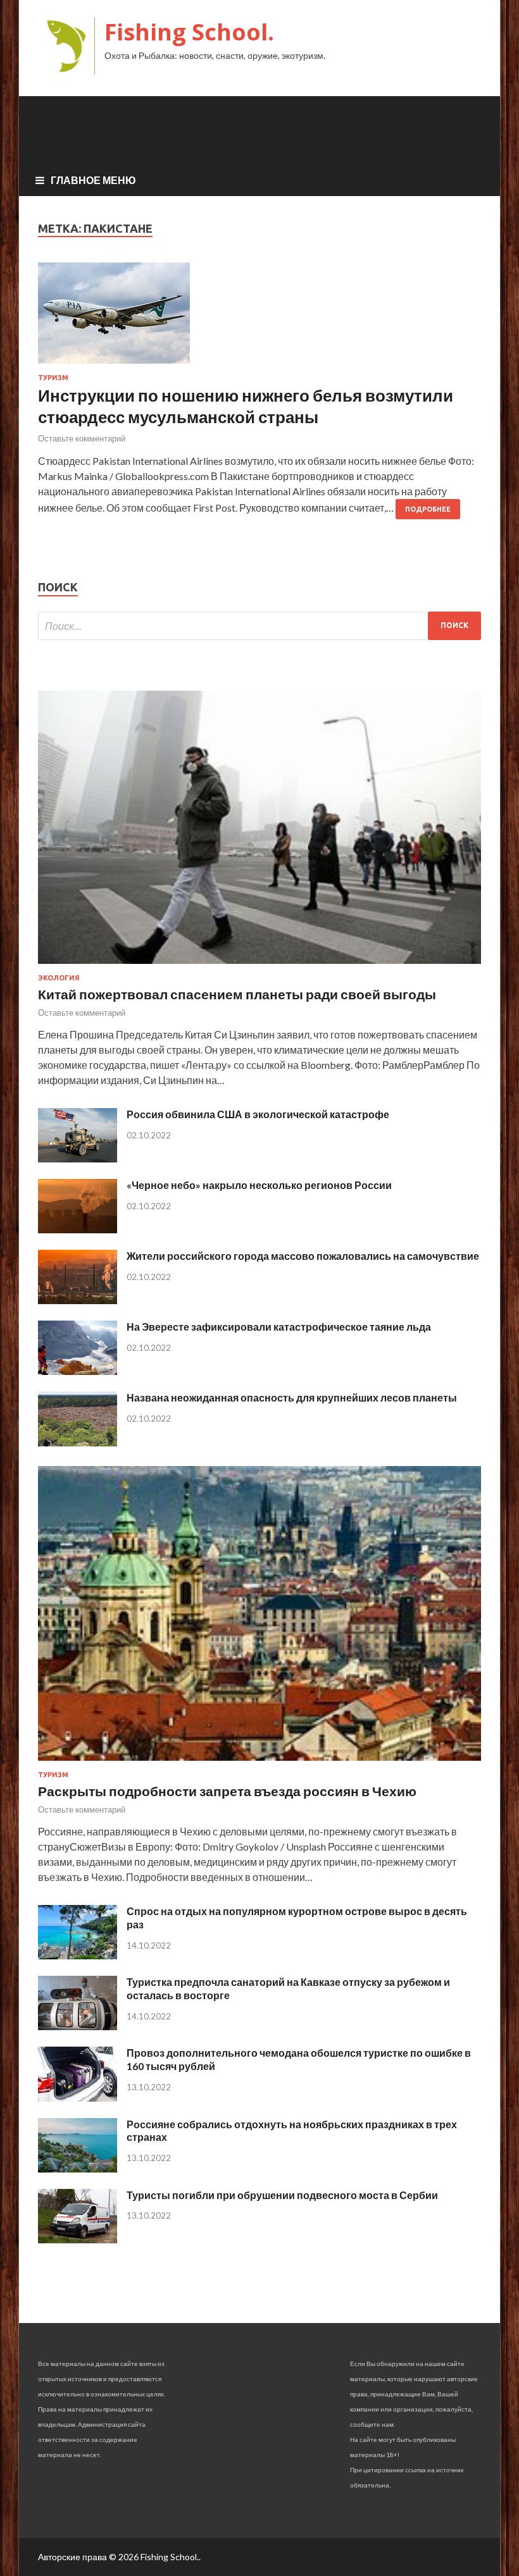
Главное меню (93, 180)
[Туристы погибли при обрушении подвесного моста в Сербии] (78, 2239)
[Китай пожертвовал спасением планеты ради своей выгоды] (259, 966)
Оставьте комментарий (82, 438)
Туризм (53, 378)
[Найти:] (259, 626)
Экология (59, 978)
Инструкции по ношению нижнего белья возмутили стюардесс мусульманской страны (246, 406)
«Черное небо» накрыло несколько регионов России (259, 1185)
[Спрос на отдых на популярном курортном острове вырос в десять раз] (78, 1955)
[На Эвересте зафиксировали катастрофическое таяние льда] (78, 1371)
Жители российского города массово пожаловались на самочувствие (303, 1256)
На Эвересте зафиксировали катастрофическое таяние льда (279, 1327)
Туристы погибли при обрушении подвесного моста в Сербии (282, 2195)
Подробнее (428, 509)
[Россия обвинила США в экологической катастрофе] (78, 1158)
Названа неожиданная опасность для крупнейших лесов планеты (292, 1397)
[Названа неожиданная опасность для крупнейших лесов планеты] (78, 1442)
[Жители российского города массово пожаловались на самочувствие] (78, 1300)
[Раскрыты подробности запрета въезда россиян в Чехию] (259, 1763)
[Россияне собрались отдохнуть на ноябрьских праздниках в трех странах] (78, 2168)
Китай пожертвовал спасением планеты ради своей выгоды (237, 994)
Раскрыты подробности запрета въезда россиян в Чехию (227, 1791)
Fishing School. (189, 32)
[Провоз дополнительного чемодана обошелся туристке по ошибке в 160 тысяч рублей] (78, 2098)
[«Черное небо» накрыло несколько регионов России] (78, 1229)
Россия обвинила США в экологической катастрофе (258, 1114)
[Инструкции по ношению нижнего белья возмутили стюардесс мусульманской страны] (259, 318)
